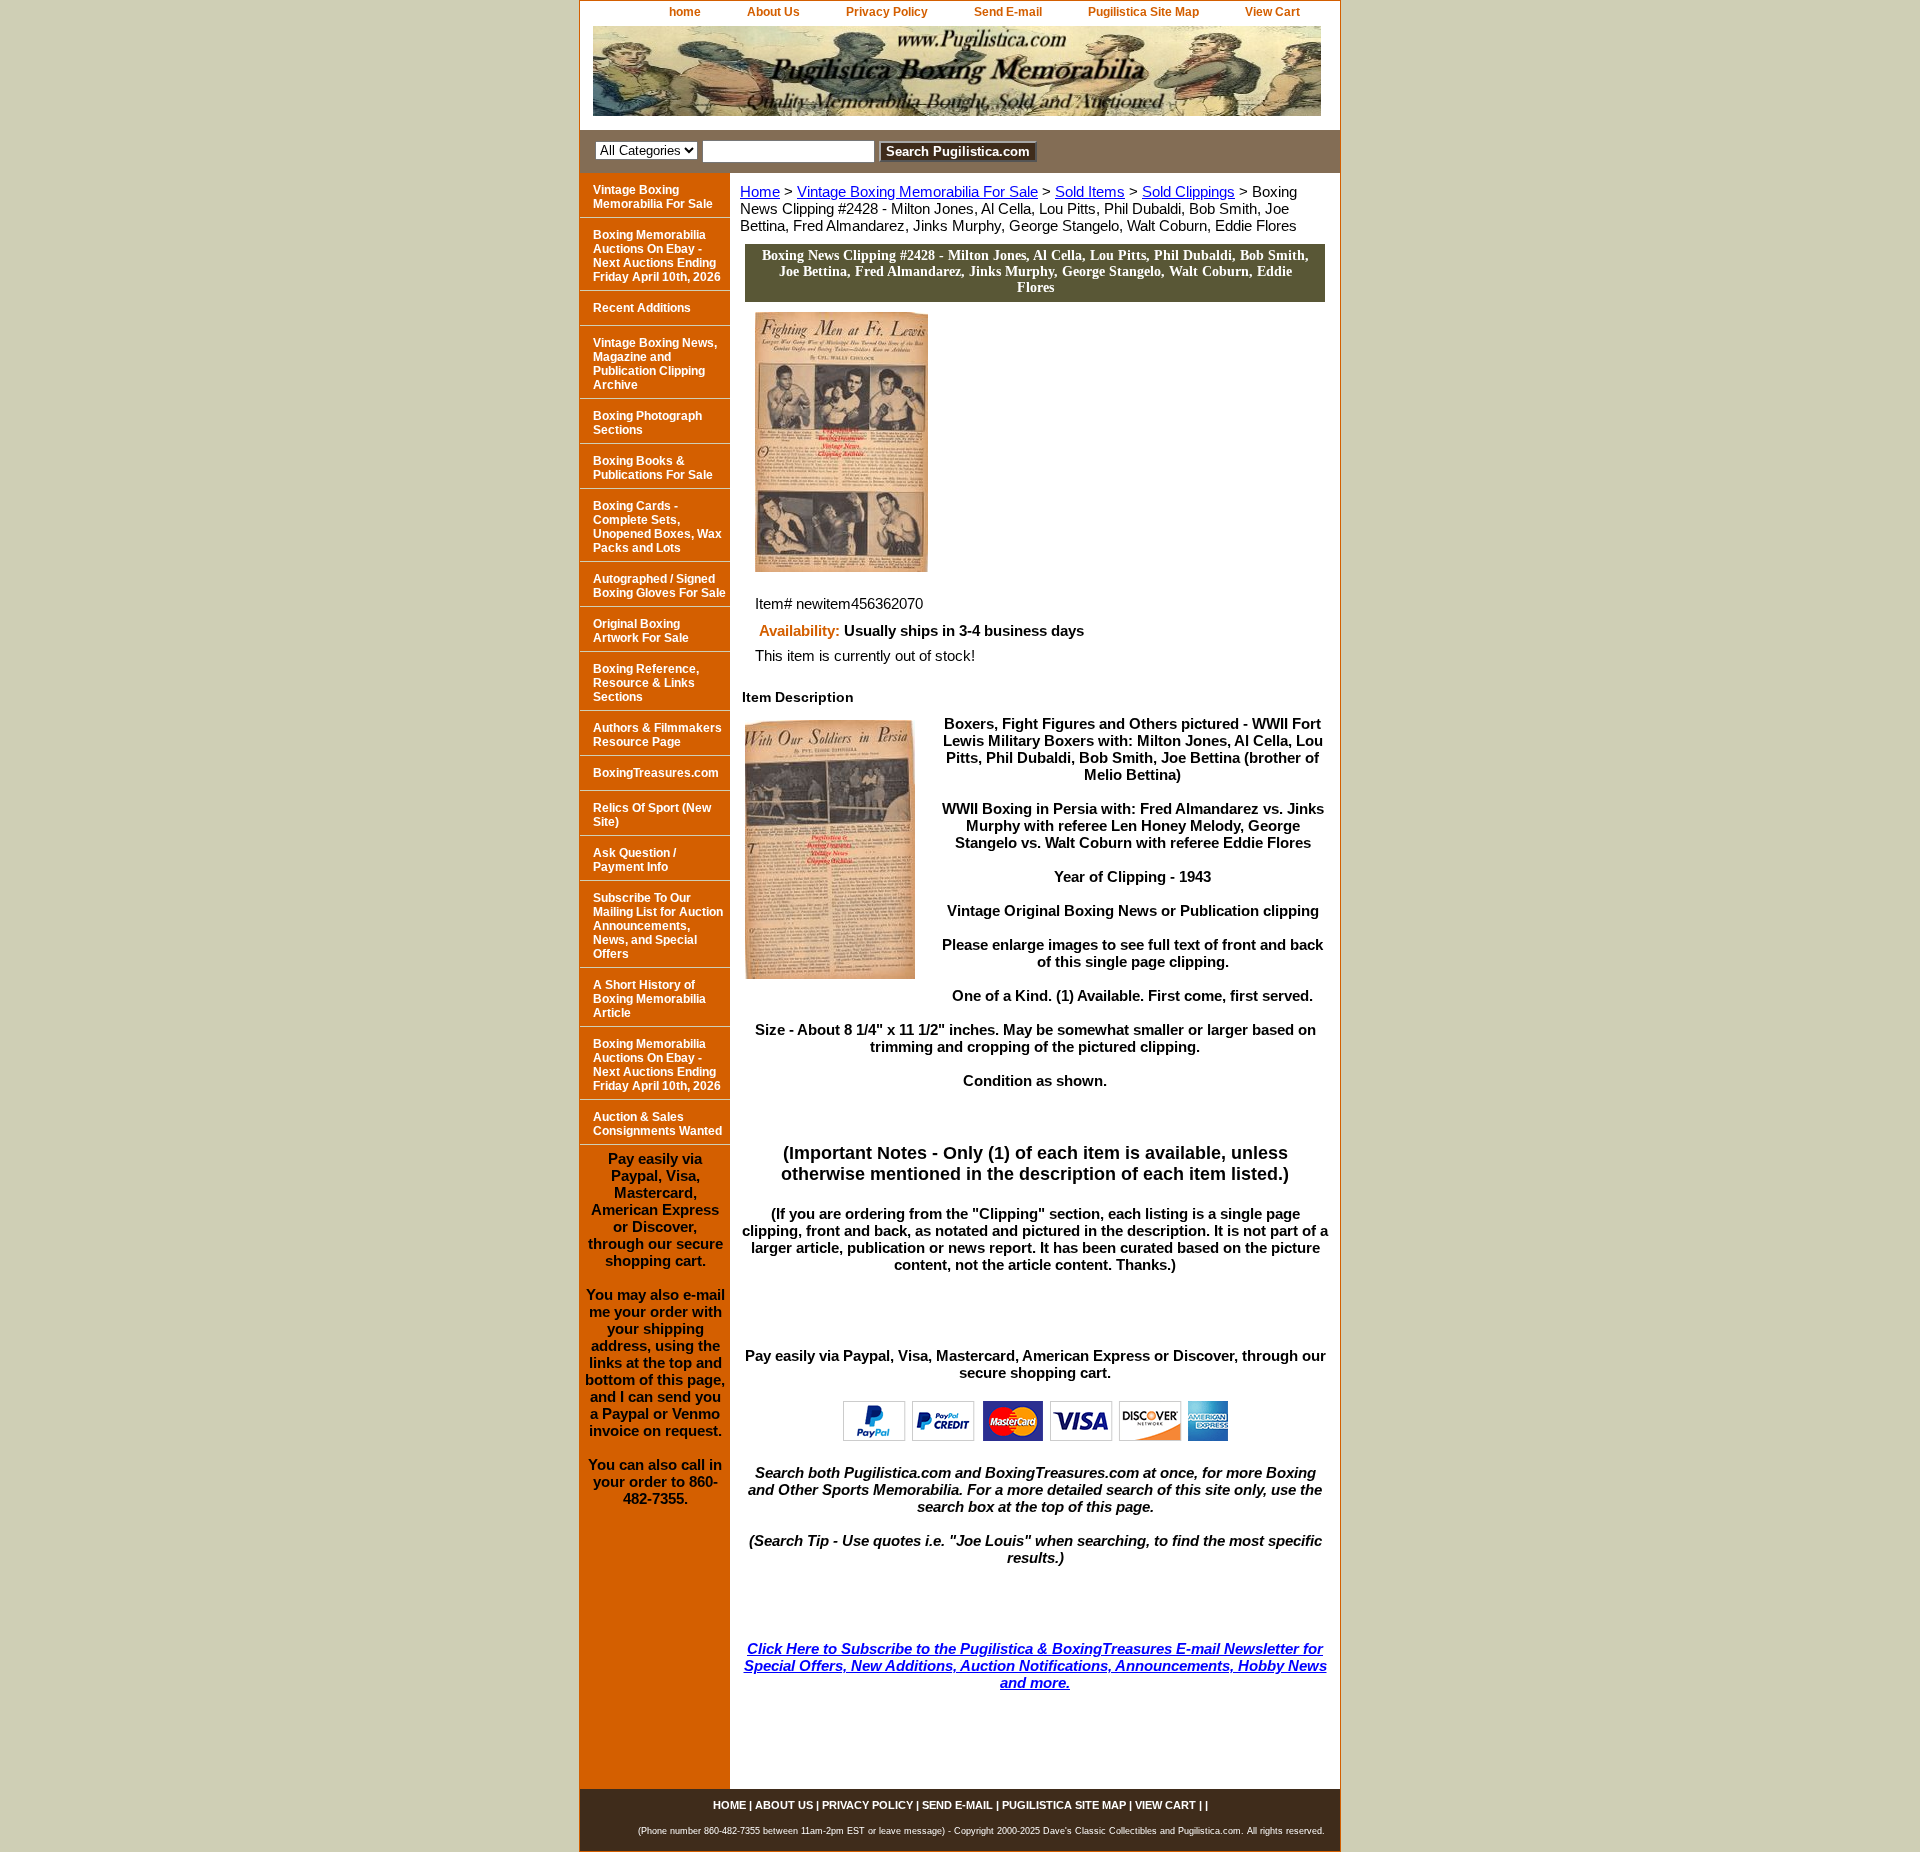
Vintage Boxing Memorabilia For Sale (917, 191)
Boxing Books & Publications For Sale (653, 468)
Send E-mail (1008, 12)
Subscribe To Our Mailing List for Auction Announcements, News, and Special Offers (658, 926)
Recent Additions (642, 308)
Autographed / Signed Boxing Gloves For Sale (659, 586)
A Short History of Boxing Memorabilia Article (649, 999)
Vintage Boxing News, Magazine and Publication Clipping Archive (655, 364)
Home (760, 191)
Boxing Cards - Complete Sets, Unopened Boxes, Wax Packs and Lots (657, 527)
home (685, 12)
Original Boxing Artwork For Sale (641, 631)
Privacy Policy (887, 12)
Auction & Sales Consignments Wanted (657, 1124)
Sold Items (1090, 191)
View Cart (1272, 12)
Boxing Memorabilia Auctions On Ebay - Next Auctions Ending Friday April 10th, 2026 (657, 256)
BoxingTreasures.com (656, 773)
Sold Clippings (1188, 191)
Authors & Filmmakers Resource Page (657, 735)
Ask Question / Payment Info (634, 860)
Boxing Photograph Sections (647, 423)
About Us (773, 12)
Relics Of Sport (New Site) (652, 815)
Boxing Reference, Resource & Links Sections (646, 683)
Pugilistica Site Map (1143, 12)
